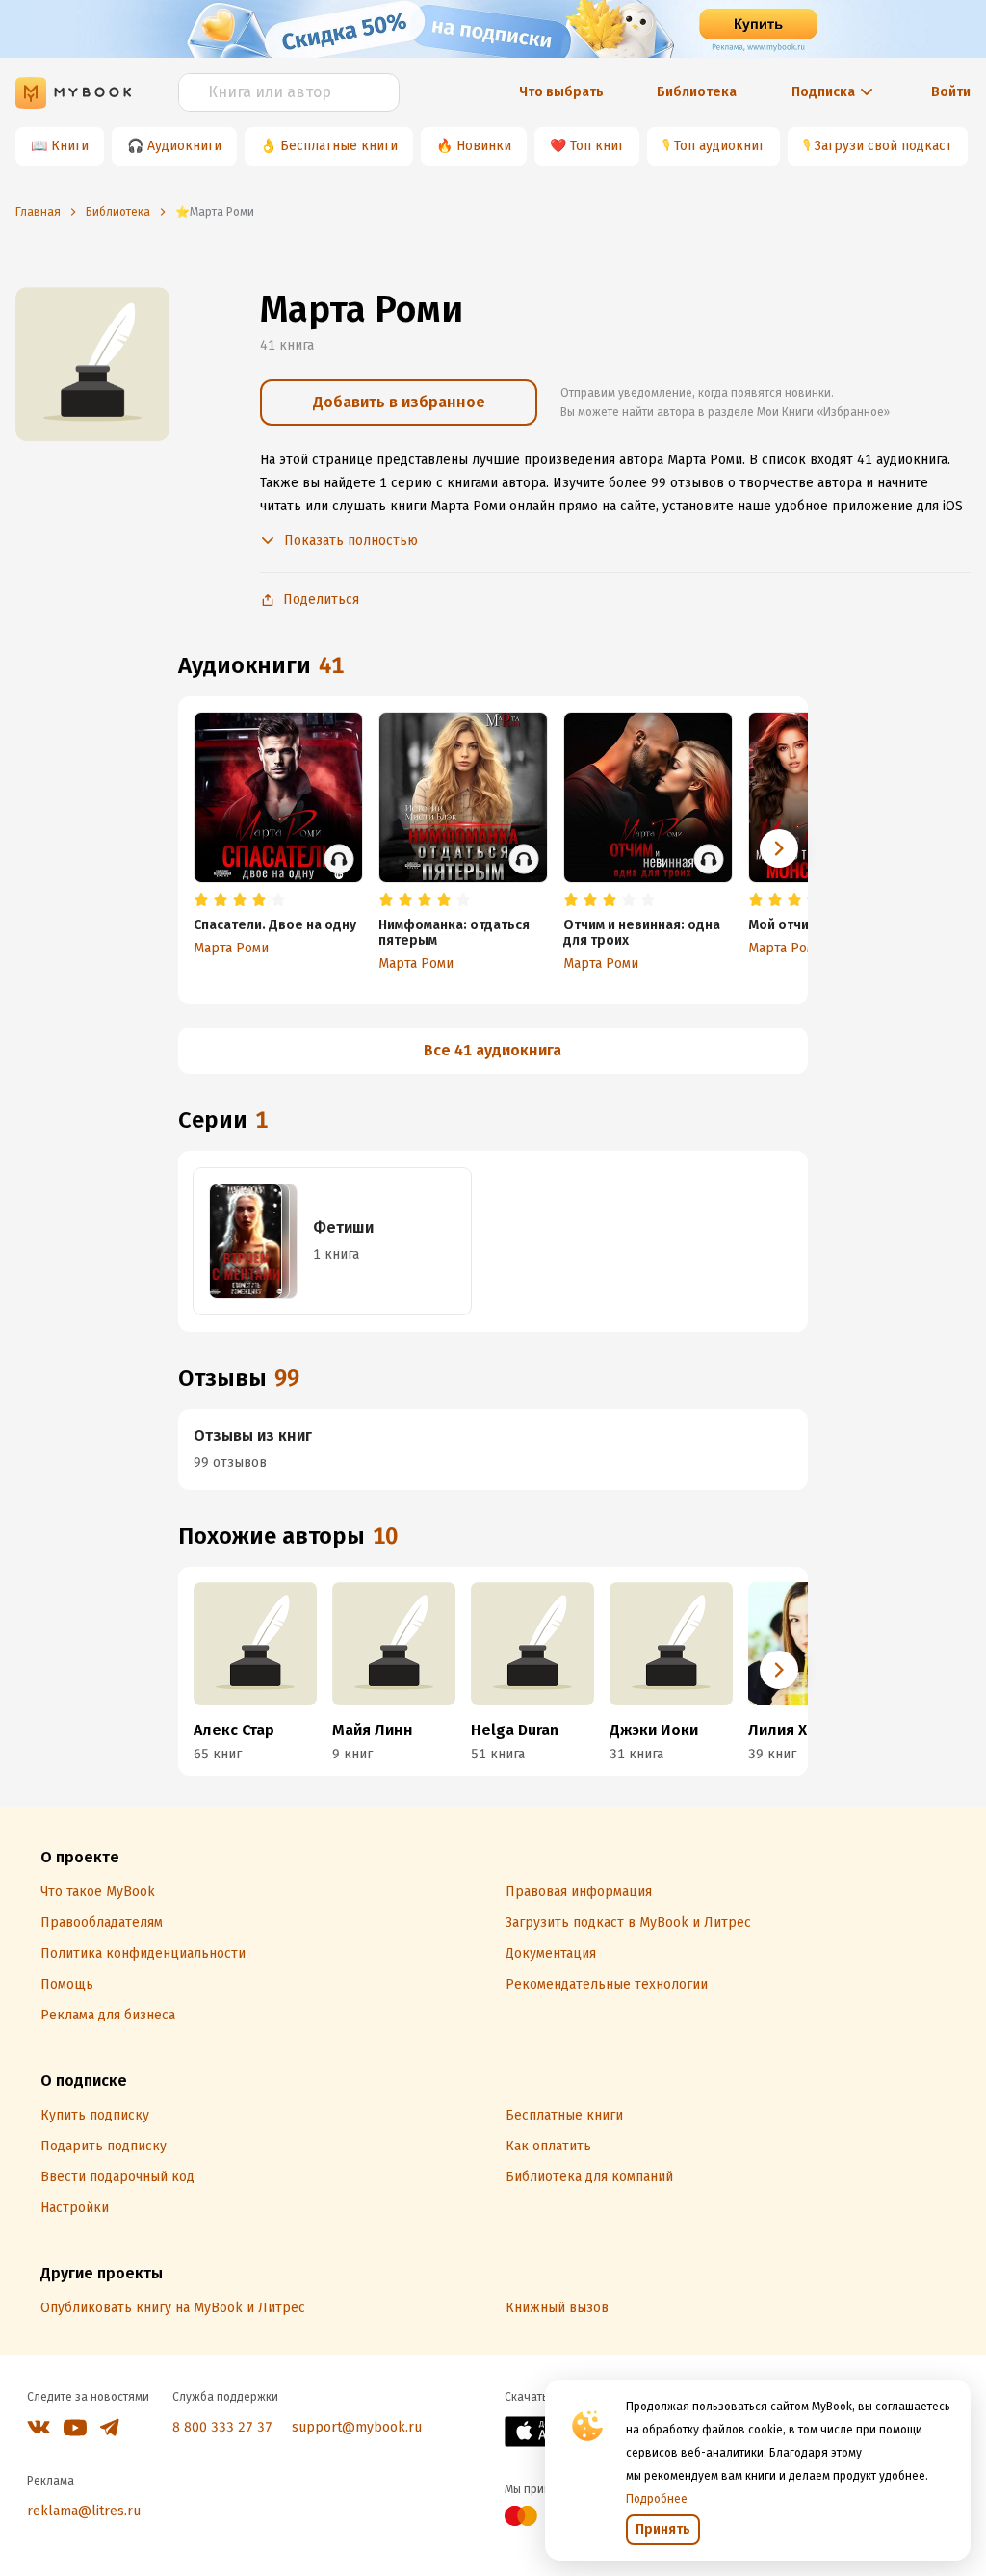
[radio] (201, 900)
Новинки (484, 146)
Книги (70, 146)
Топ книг (597, 146)
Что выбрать (561, 92)
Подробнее (657, 2499)
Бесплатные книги (339, 146)
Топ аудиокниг (719, 146)
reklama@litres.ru (84, 2511)
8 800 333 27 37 (222, 2427)
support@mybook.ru (357, 2427)
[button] (779, 848)
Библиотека (697, 92)
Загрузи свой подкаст (883, 146)
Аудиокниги (184, 146)
